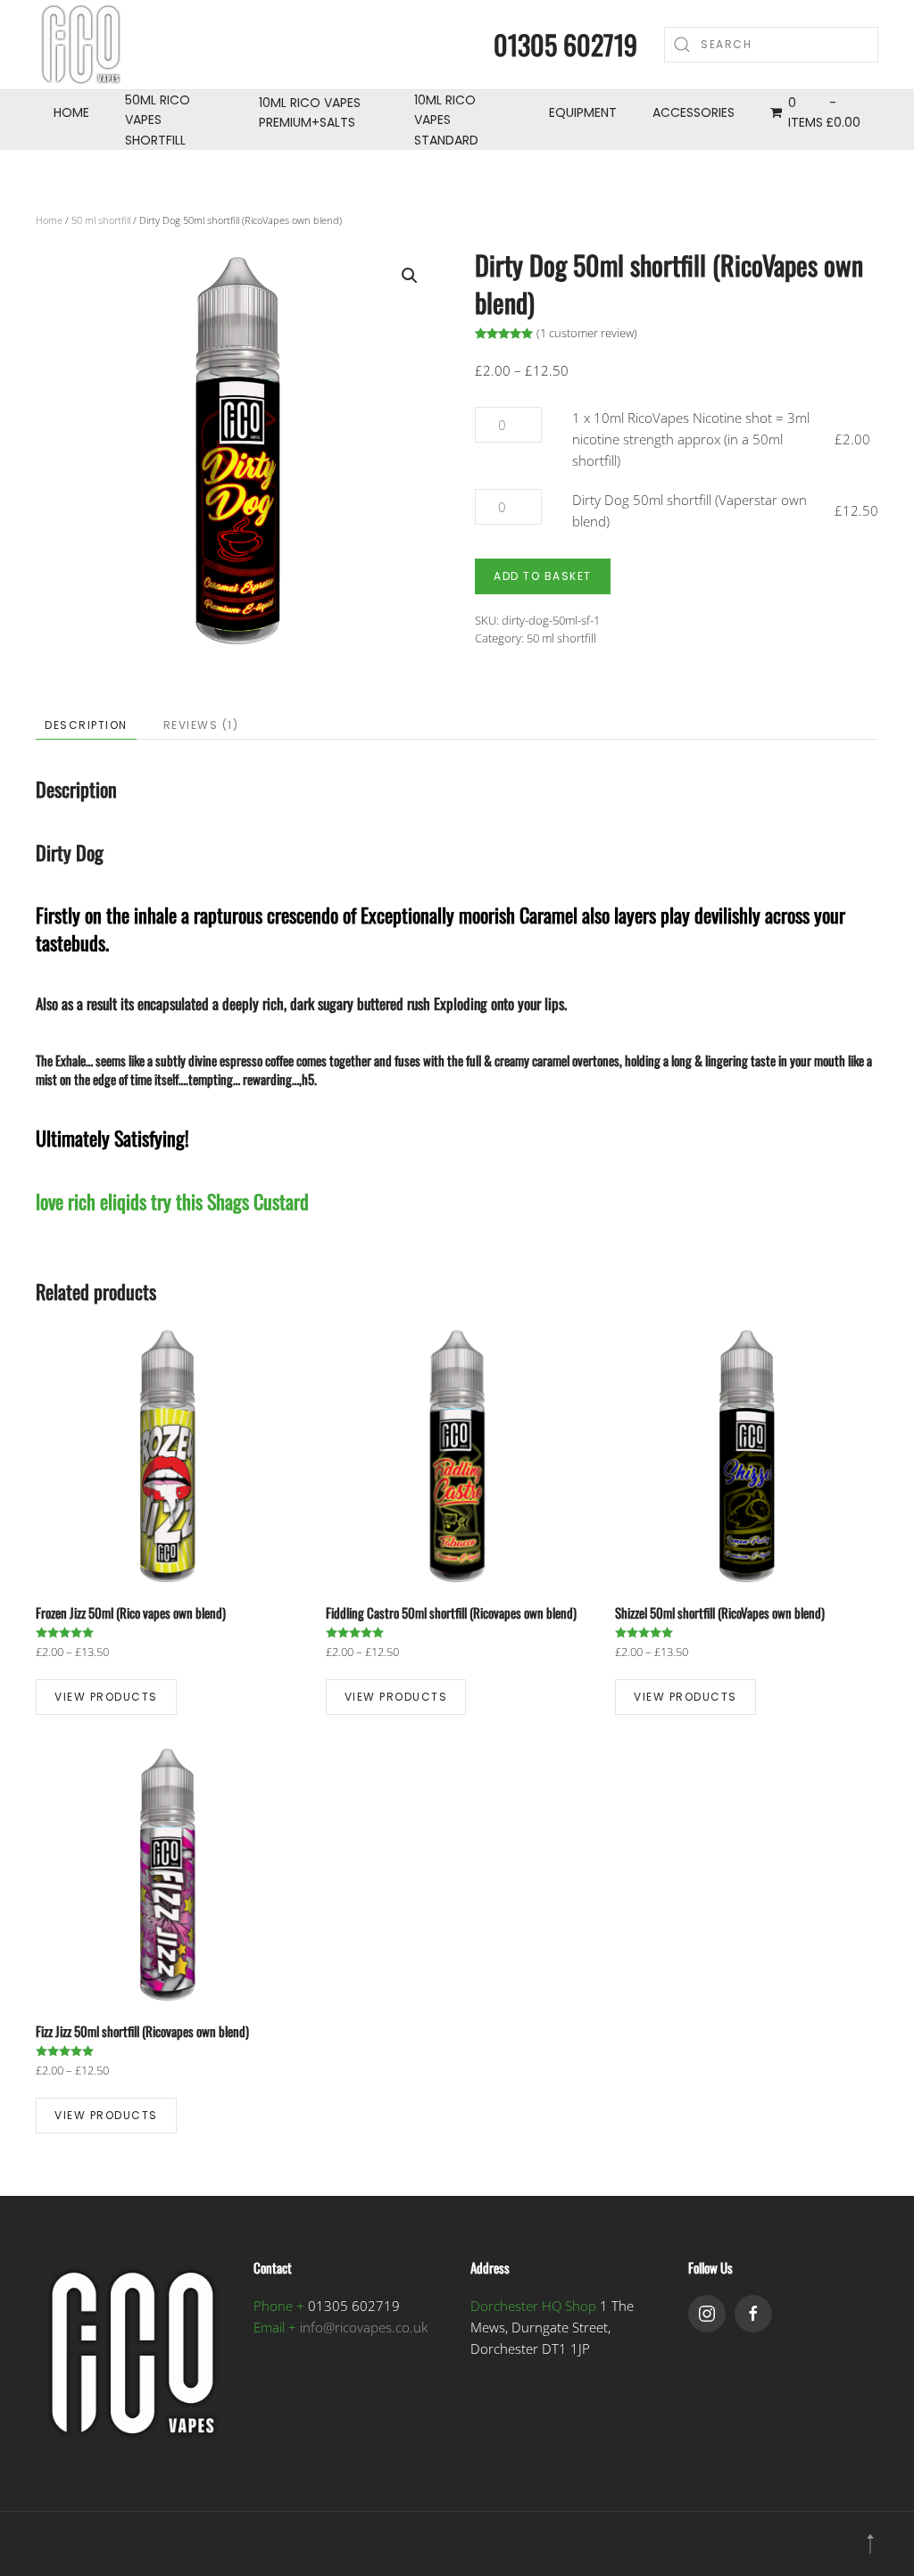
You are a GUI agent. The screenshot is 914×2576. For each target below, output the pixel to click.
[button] (410, 276)
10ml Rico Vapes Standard (446, 120)
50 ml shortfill (101, 220)
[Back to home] (80, 45)
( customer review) (587, 333)
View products (106, 1697)
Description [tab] (86, 725)
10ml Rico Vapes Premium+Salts (310, 112)
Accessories (694, 112)
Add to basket (543, 576)
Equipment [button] (583, 112)
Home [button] (71, 112)
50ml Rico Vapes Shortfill (158, 120)
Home (49, 220)
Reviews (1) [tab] (201, 725)
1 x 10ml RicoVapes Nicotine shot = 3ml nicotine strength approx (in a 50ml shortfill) (691, 439)
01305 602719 (565, 44)
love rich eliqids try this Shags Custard (172, 1201)
